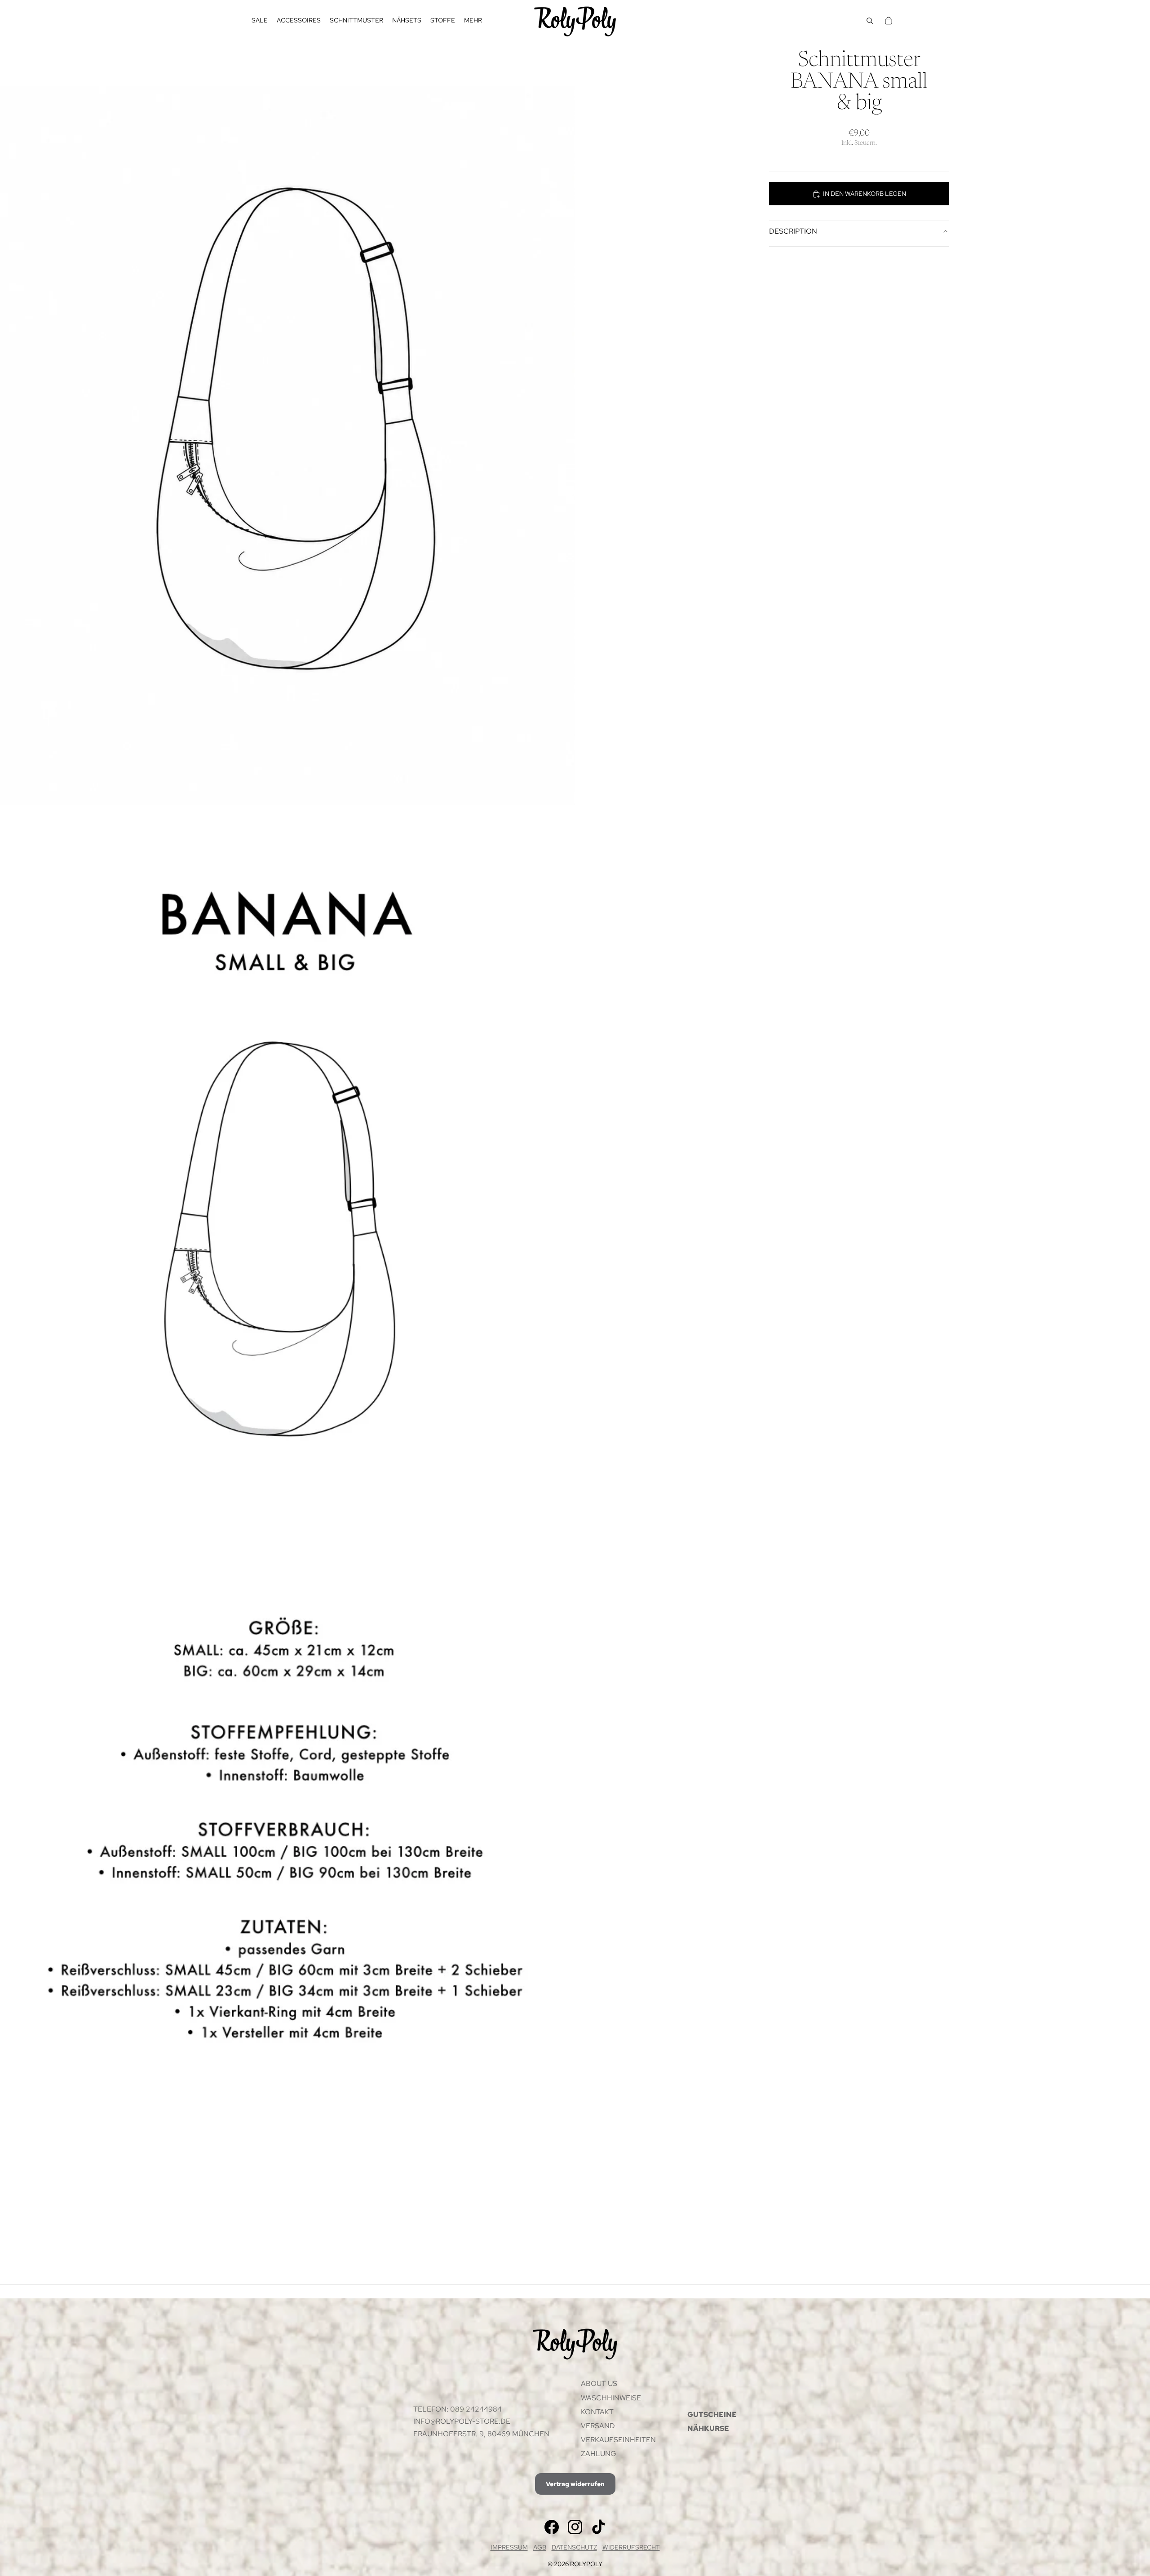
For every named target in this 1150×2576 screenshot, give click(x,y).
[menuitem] (473, 21)
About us (599, 2383)
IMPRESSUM (509, 2547)
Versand (598, 2426)
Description (793, 231)
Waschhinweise (611, 2398)
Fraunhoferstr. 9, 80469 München (481, 2434)
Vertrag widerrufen (575, 2484)
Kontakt (597, 2412)
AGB (540, 2547)
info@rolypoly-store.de (462, 2421)
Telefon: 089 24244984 (458, 2409)
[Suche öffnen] (870, 21)
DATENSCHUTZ (574, 2547)
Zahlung (599, 2454)
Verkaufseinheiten (618, 2440)
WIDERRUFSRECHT (631, 2547)
